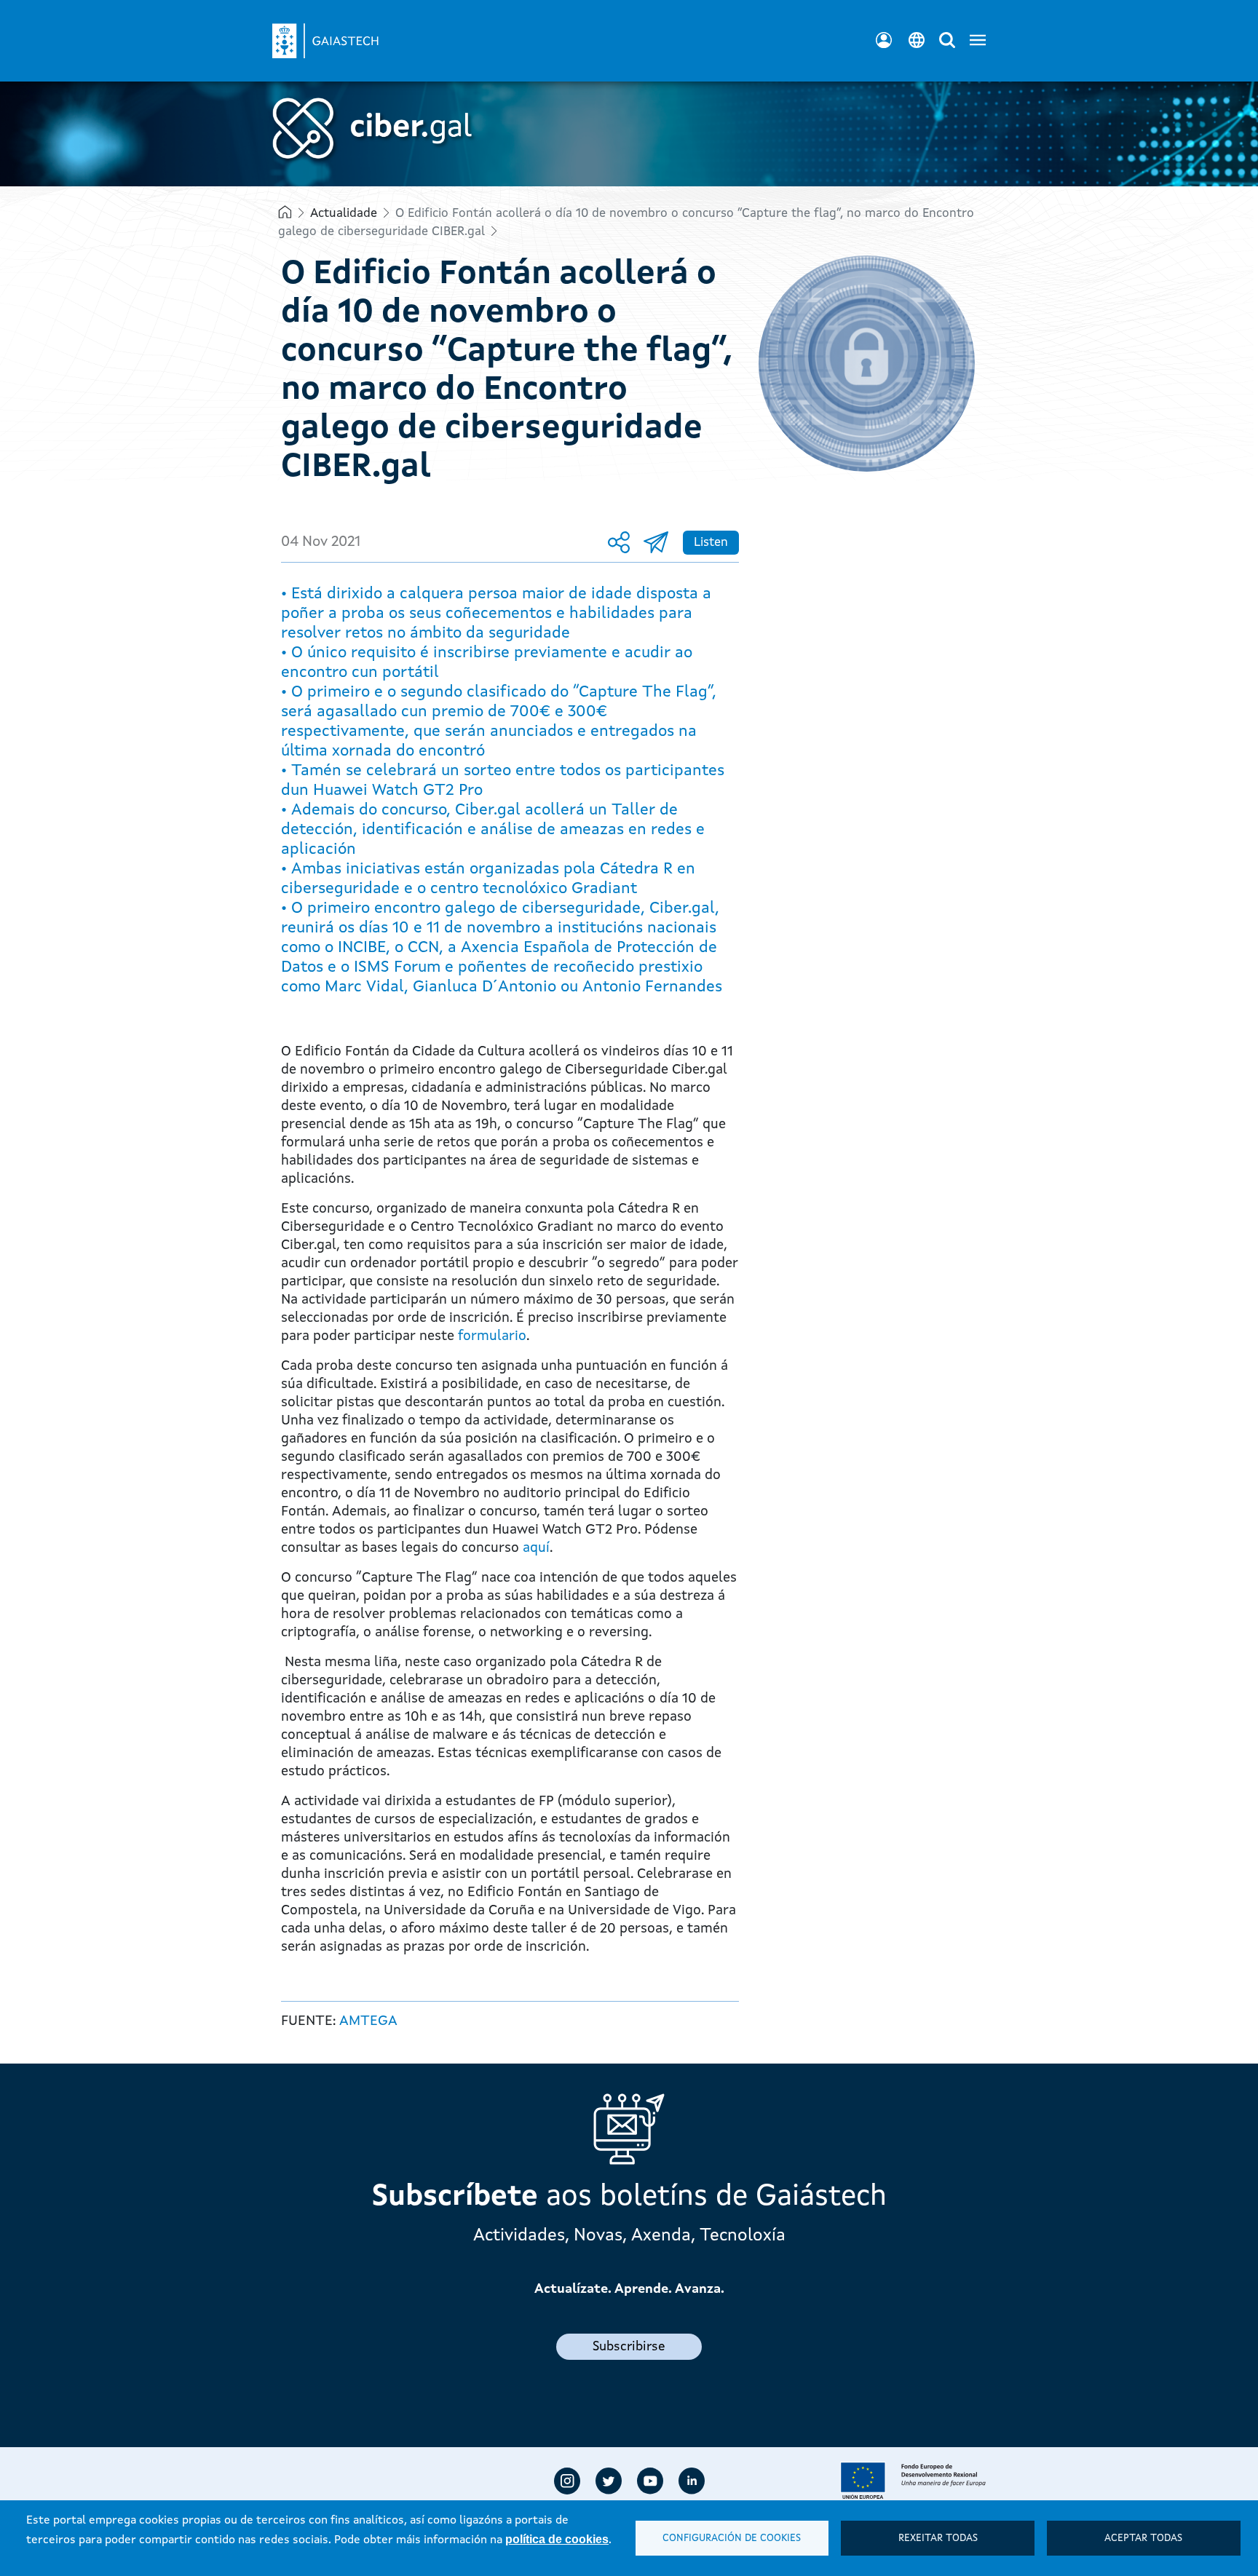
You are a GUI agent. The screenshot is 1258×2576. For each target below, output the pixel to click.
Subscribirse (629, 2347)
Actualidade (344, 214)
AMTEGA (368, 2022)
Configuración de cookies (732, 2539)
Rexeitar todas (938, 2539)
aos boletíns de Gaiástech (629, 2197)
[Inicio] (341, 32)
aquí (536, 1549)
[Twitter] (609, 2481)
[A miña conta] (884, 40)
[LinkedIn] (692, 2481)
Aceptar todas (1143, 2539)
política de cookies (557, 2539)
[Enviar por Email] (660, 543)
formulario (492, 1337)
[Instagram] (567, 2481)
